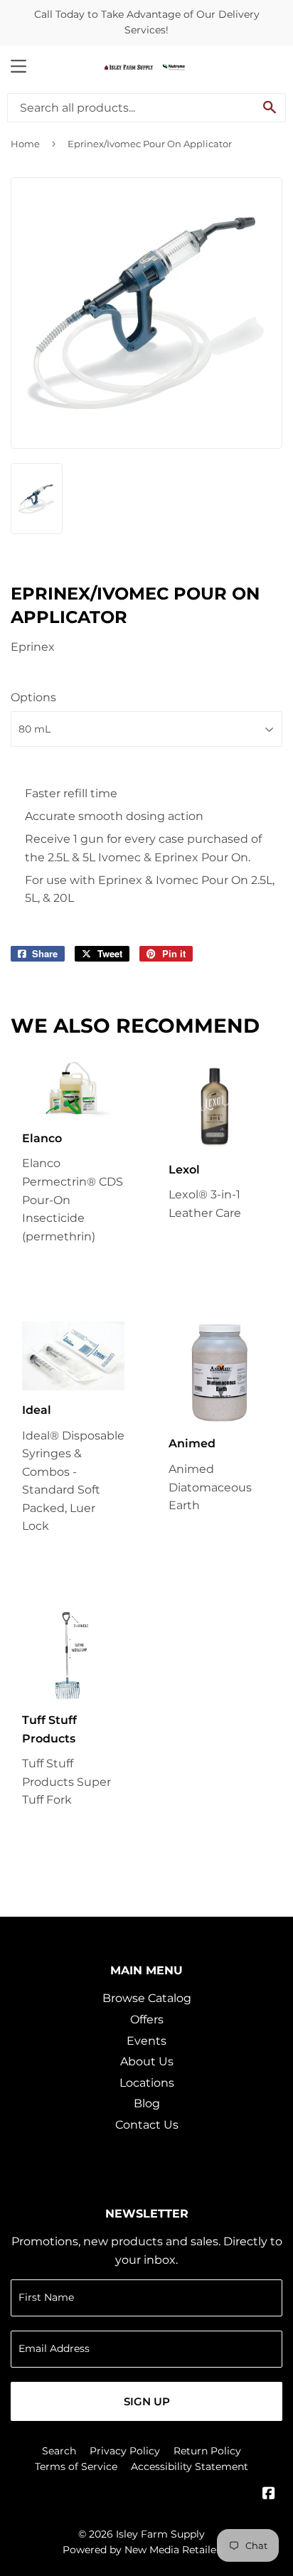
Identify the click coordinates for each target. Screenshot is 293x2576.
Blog (147, 2103)
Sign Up (147, 2401)
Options (33, 697)
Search (59, 2451)
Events (146, 2041)
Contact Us (147, 2125)
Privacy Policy (125, 2451)
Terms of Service (76, 2466)
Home (25, 144)
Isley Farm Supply (160, 2534)
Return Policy (207, 2451)
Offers (147, 2019)
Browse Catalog (147, 1998)
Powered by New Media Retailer (142, 2550)
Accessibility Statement (190, 2466)
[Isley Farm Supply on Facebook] (269, 2495)
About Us (147, 2061)
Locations (147, 2083)
